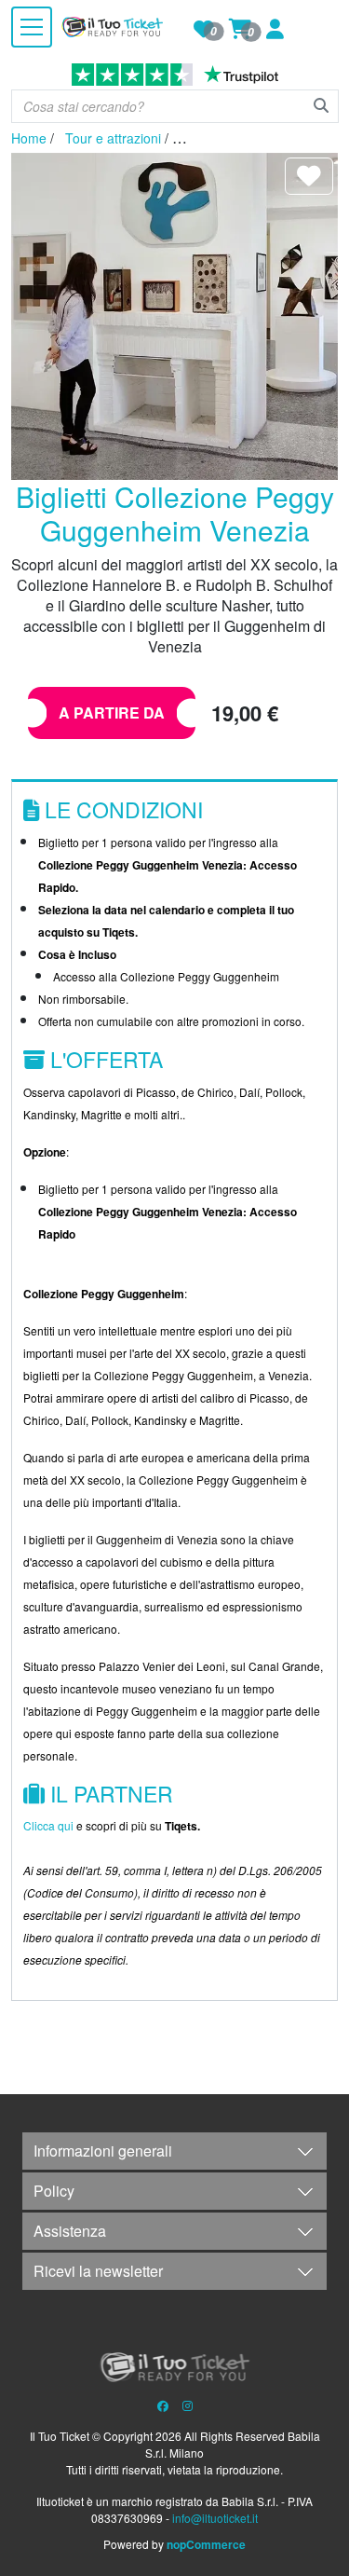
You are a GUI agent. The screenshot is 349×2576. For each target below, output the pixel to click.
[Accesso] (275, 32)
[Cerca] (321, 105)
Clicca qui (48, 1825)
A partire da (112, 713)
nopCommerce (205, 2544)
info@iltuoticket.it (215, 2518)
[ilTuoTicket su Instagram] (188, 2405)
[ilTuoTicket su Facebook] (163, 2405)
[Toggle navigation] (32, 27)
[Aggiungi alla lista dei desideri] (309, 176)
